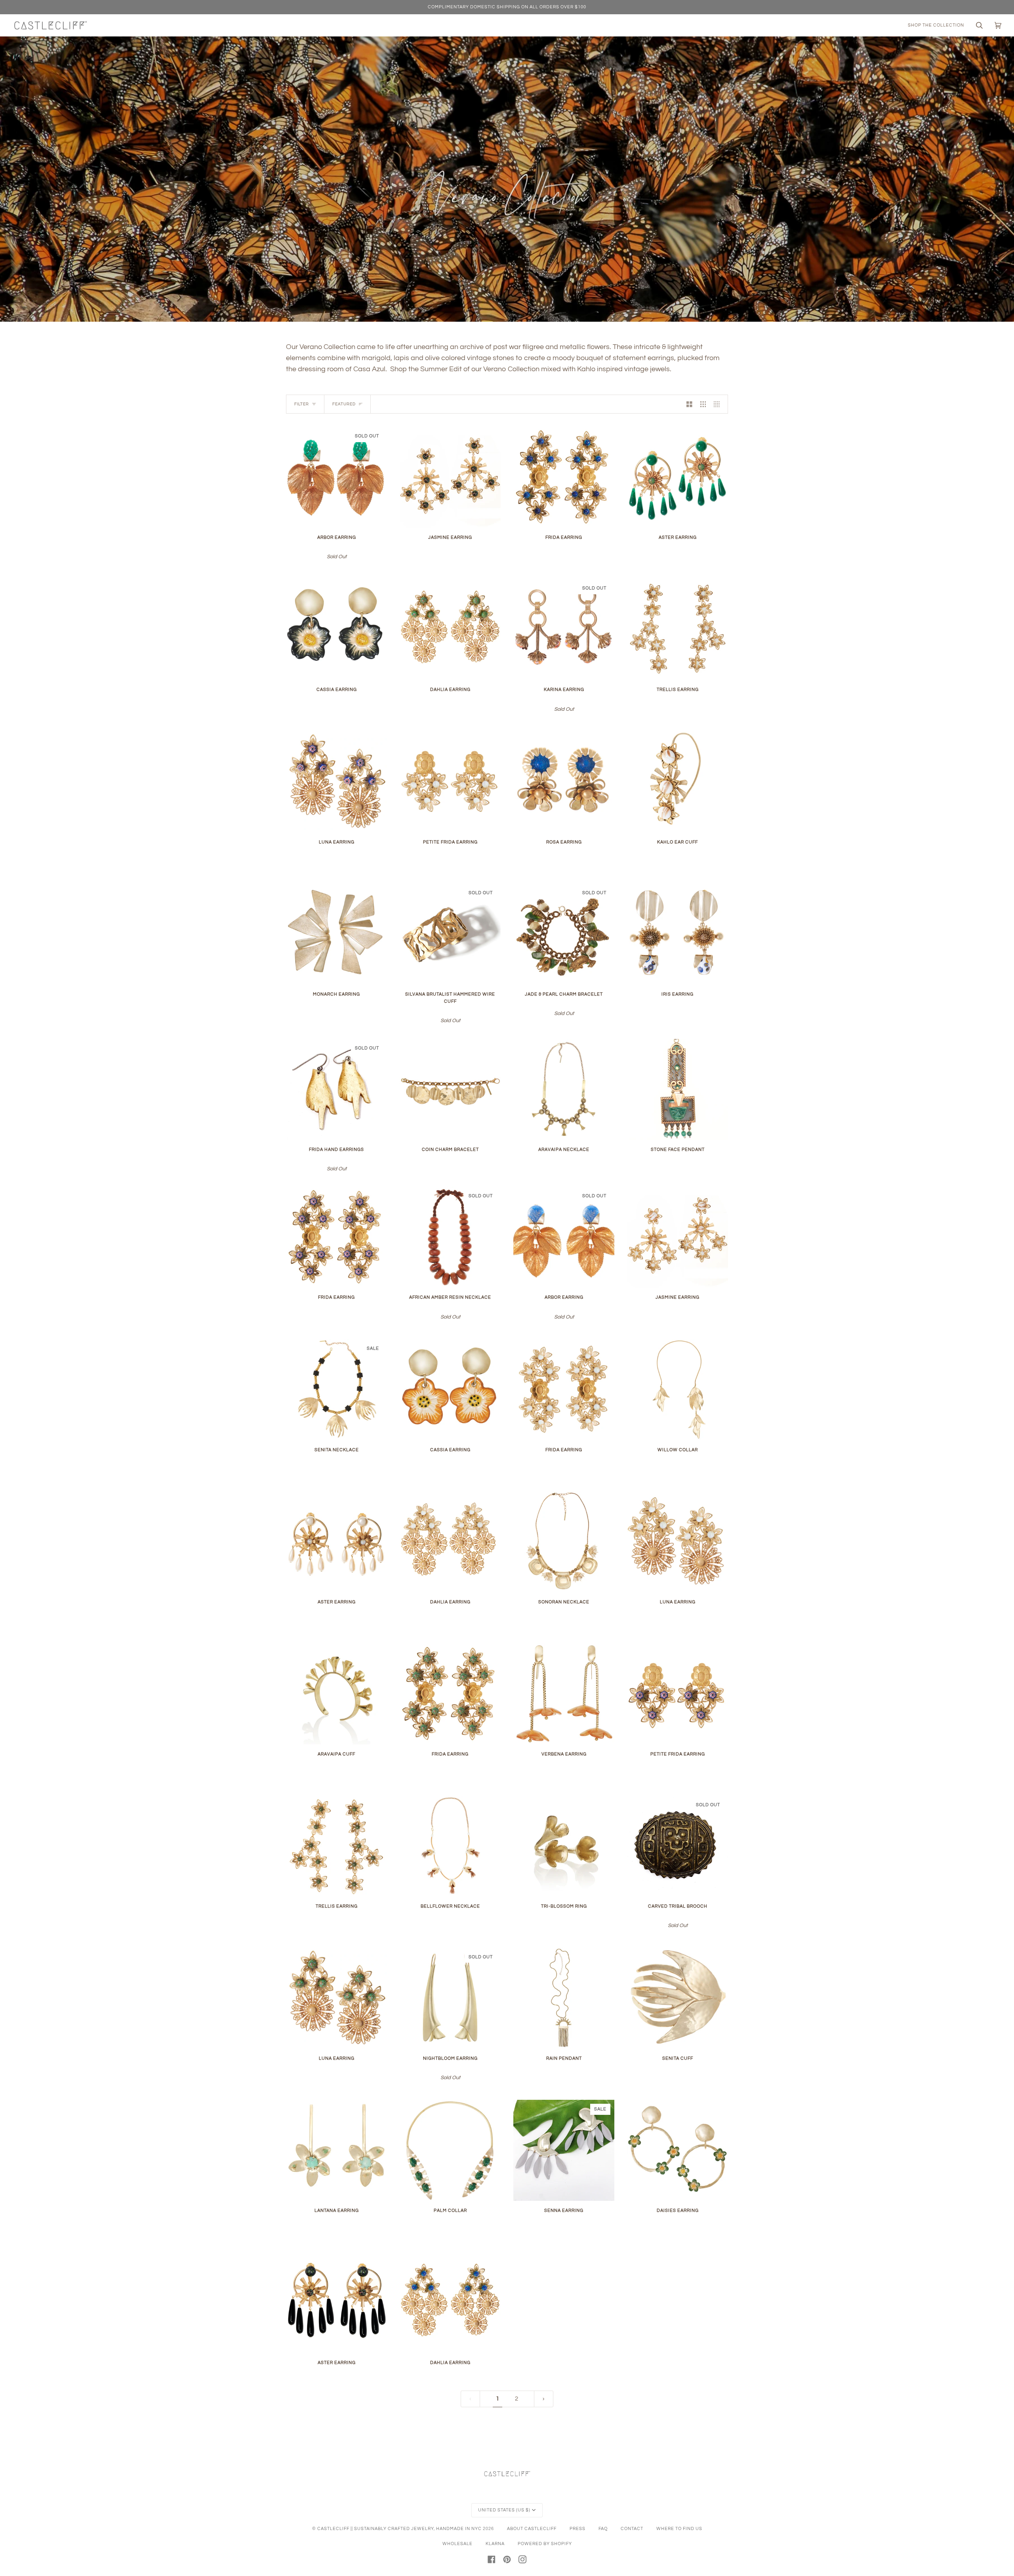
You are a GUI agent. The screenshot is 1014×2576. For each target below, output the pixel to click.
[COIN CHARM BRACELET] (450, 1089)
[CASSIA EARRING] (336, 629)
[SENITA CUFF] (678, 1998)
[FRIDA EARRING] (564, 477)
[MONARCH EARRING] (336, 934)
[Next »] (544, 2399)
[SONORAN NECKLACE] (564, 1542)
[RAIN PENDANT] (564, 1998)
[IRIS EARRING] (678, 934)
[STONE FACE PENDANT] (678, 1089)
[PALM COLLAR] (450, 2150)
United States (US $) (504, 2510)
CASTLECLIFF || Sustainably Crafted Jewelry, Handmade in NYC (399, 2529)
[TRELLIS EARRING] (678, 629)
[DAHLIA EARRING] (450, 629)
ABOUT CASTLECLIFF (532, 2529)
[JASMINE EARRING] (450, 477)
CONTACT (632, 2529)
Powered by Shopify (545, 2544)
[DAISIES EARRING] (678, 2150)
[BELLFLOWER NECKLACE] (450, 1846)
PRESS (578, 2529)
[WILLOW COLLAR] (678, 1390)
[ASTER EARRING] (678, 477)
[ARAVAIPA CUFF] (336, 1694)
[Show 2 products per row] (689, 404)
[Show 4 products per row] (719, 404)
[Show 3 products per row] (703, 404)
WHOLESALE (457, 2544)
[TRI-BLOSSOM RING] (564, 1846)
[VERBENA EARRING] (564, 1694)
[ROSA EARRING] (564, 782)
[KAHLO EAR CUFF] (678, 782)
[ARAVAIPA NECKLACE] (564, 1089)
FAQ (603, 2529)
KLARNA (495, 2544)
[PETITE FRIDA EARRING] (450, 782)
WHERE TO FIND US (679, 2529)
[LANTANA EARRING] (336, 2150)
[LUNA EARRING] (336, 782)
